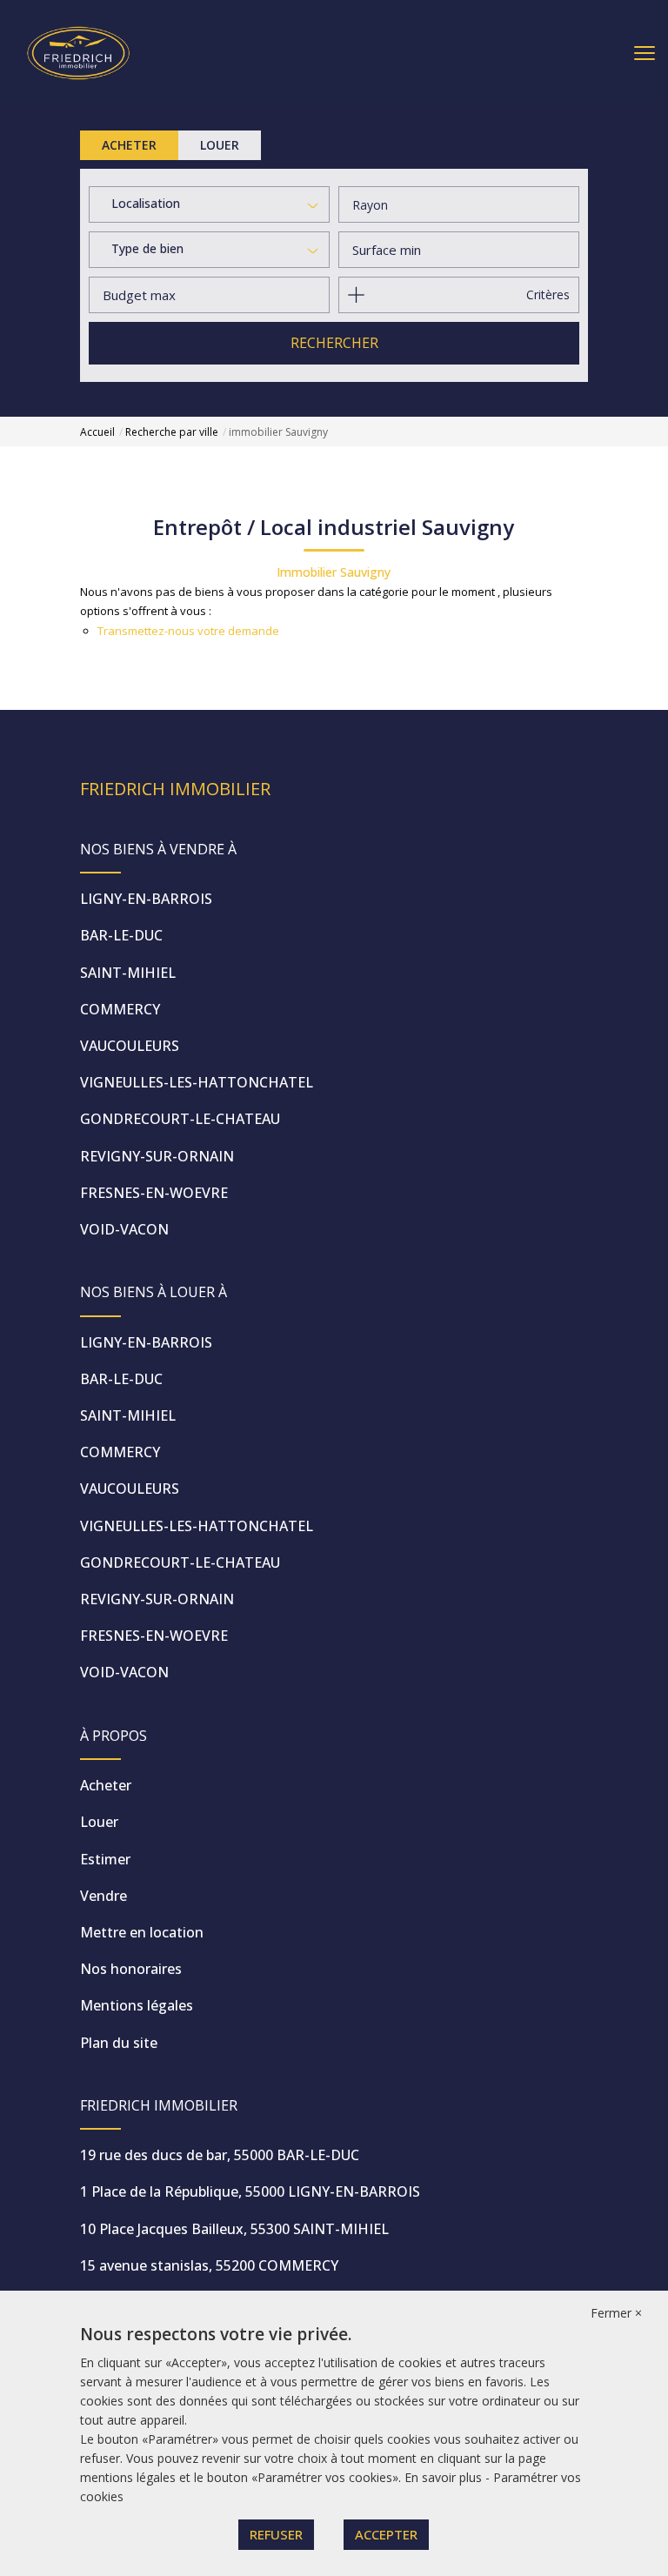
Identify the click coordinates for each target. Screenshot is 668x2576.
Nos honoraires (131, 1969)
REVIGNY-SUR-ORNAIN (157, 1156)
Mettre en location (142, 1932)
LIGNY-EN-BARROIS (146, 899)
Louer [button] (220, 145)
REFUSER (276, 2534)
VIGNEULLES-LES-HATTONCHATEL (197, 1082)
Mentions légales (137, 2005)
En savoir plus (445, 2477)
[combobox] (209, 205)
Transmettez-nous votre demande (188, 631)
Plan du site (119, 2043)
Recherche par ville (172, 432)
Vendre (104, 1896)
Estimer (105, 1859)
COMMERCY (120, 1009)
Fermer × (616, 2313)
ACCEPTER (386, 2534)
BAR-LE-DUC (121, 935)
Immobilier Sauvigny (334, 572)
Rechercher (334, 343)
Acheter (106, 1785)
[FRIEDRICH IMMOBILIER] (78, 52)
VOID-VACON (124, 1229)
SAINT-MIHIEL (128, 973)
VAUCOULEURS (130, 1046)
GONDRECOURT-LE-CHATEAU (180, 1119)
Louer (99, 1822)
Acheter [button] (129, 145)
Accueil (97, 432)
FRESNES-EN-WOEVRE (154, 1193)
